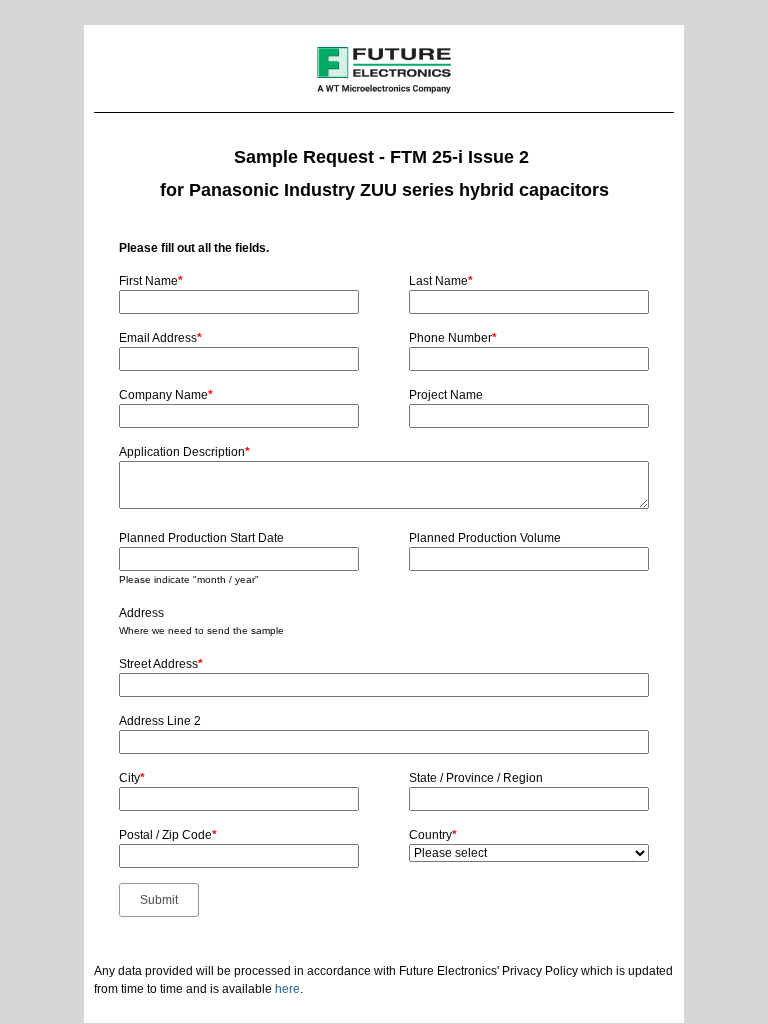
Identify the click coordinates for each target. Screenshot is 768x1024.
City (132, 778)
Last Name (441, 281)
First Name (151, 281)
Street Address (161, 664)
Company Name (166, 395)
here (287, 989)
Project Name (446, 395)
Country (433, 835)
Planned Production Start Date (201, 538)
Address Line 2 (160, 721)
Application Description (184, 452)
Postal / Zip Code (168, 835)
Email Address (160, 338)
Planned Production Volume (485, 538)
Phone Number (453, 338)
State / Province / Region (476, 778)
